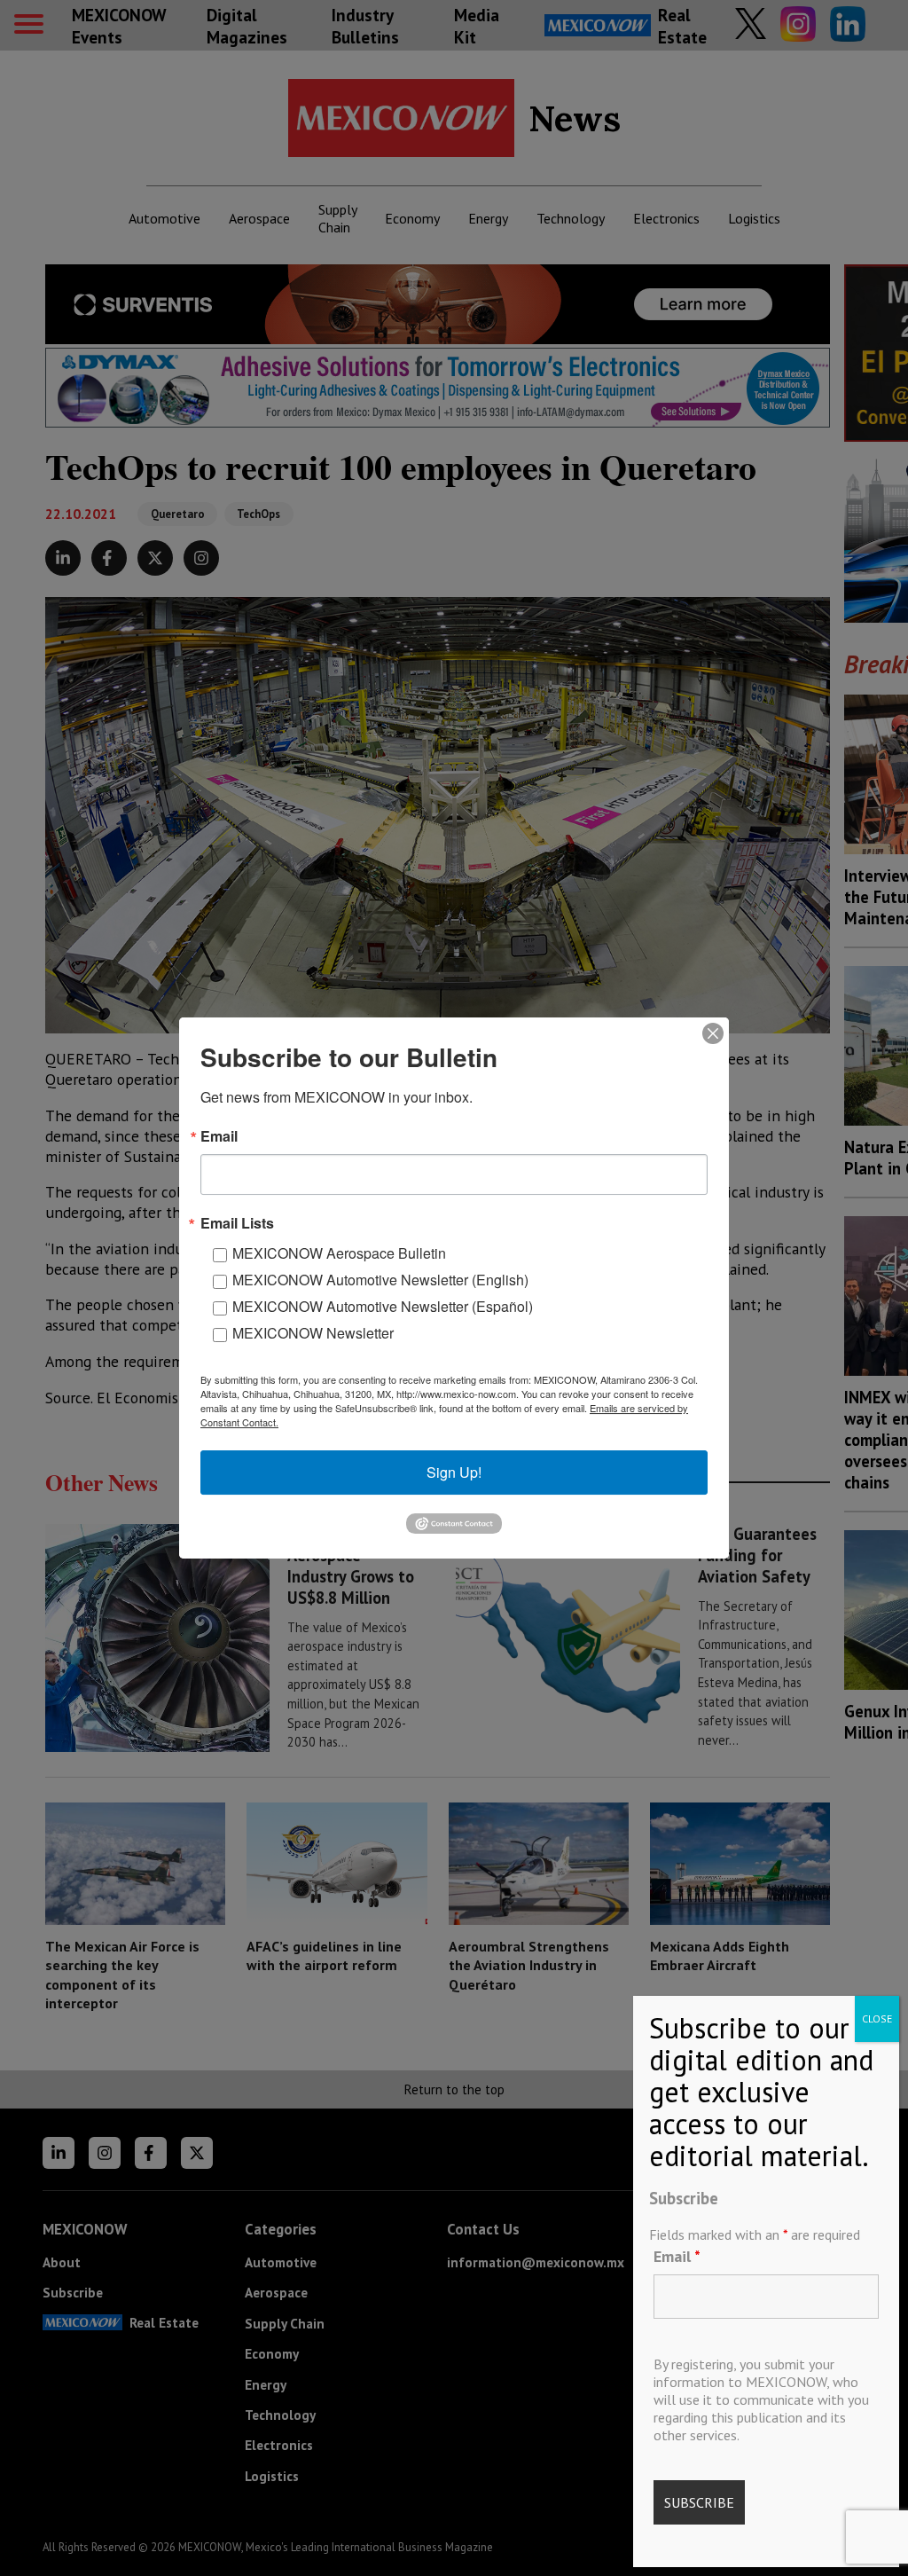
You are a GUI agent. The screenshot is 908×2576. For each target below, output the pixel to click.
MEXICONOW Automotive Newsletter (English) (380, 1280)
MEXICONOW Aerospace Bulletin (339, 1253)
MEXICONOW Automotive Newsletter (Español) (383, 1306)
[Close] (713, 1033)
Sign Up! (454, 1472)
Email (677, 2256)
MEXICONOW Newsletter (313, 1333)
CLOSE (877, 2018)
